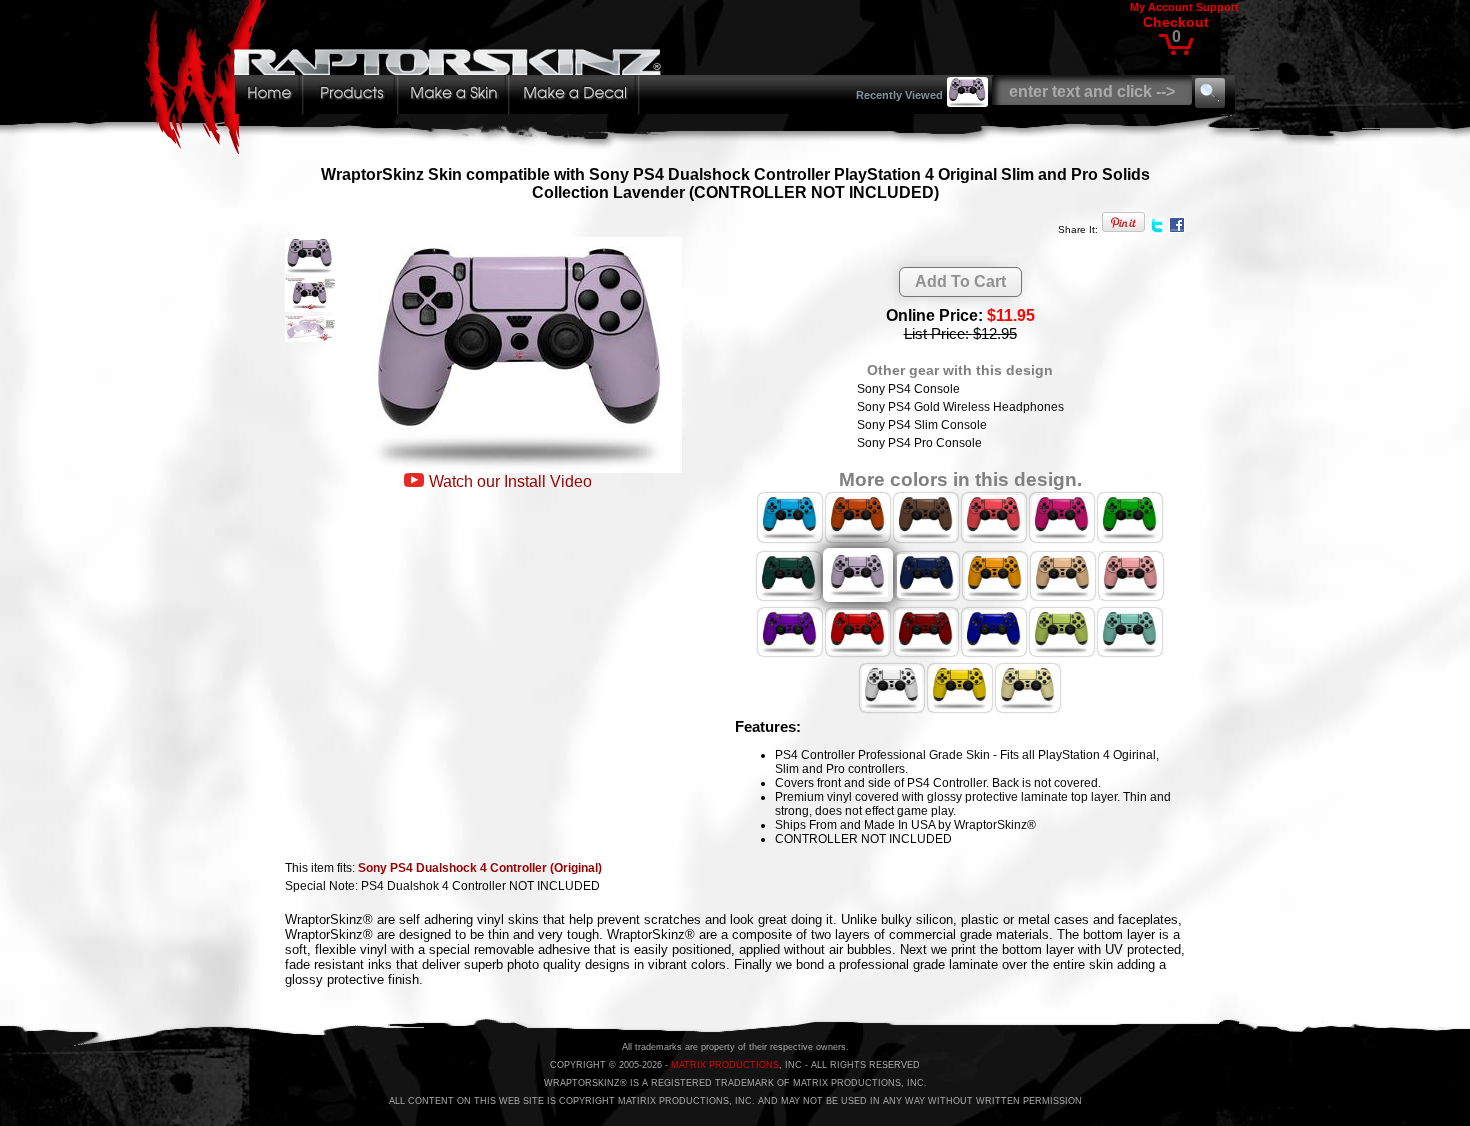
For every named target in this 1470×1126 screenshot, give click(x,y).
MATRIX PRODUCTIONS (725, 1065)
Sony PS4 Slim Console (922, 425)
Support (1217, 7)
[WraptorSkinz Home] (408, 148)
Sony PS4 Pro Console (919, 443)
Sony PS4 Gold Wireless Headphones (960, 407)
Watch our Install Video (510, 481)
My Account (1161, 7)
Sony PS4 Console (908, 389)
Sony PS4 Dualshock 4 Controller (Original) (480, 868)
